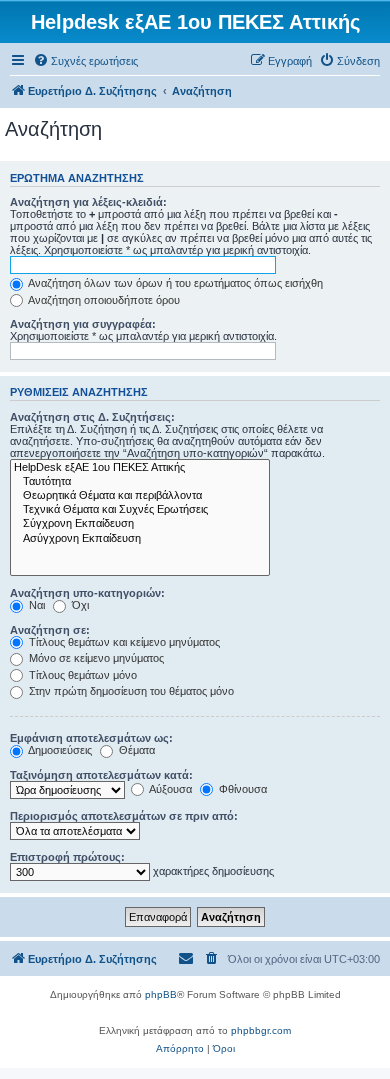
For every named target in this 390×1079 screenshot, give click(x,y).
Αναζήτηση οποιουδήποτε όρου (103, 300)
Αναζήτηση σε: (50, 630)
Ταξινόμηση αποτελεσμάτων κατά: (101, 775)
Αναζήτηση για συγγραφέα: (83, 324)
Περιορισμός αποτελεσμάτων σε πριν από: (124, 816)
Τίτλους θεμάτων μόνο (81, 675)
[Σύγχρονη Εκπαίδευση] (140, 524)
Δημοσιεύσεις (59, 750)
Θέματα (135, 750)
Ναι (35, 605)
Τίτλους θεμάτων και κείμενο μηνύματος (123, 642)
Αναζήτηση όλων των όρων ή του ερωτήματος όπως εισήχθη (174, 283)
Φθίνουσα (241, 789)
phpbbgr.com (261, 1030)
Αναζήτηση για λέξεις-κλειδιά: (88, 202)
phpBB (161, 994)
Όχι (79, 605)
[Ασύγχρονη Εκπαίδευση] (140, 539)
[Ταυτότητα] (140, 482)
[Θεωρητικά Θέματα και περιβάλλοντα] (140, 496)
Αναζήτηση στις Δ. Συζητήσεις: (92, 417)
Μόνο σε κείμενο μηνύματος (95, 658)
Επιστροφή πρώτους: (67, 857)
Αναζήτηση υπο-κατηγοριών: (87, 593)
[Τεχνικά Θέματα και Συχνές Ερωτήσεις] (140, 510)
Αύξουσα (169, 789)
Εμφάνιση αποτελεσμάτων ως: (91, 738)
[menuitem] (85, 61)
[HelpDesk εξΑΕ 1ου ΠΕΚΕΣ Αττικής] (140, 468)
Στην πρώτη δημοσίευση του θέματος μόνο (130, 691)
